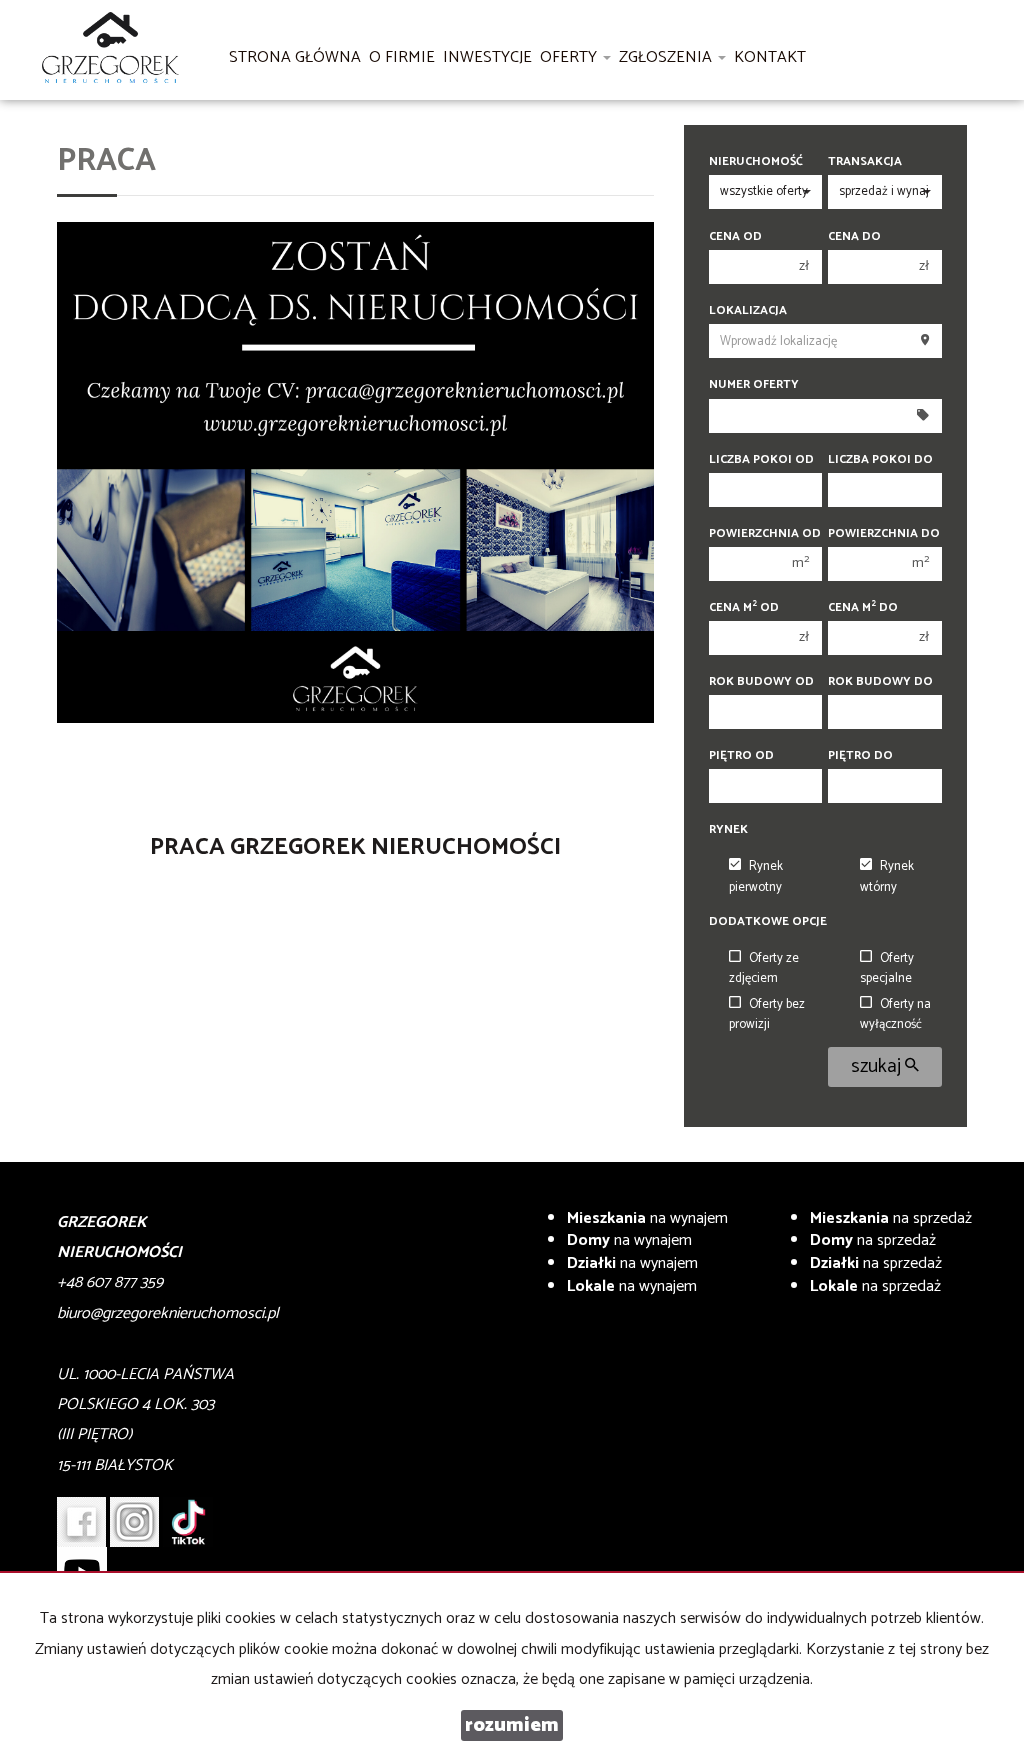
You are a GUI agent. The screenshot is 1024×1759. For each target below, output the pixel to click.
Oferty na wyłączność (895, 1014)
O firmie (402, 57)
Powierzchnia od (765, 533)
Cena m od (744, 607)
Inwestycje (487, 57)
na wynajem (647, 1218)
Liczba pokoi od (761, 459)
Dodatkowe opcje (768, 921)
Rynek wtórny (887, 876)
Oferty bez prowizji (767, 1014)
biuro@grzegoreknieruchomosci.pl (168, 1313)
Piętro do (860, 755)
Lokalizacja (748, 310)
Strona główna (295, 57)
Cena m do (863, 607)
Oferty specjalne (887, 968)
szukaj (878, 1066)
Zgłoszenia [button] (667, 57)
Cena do (854, 236)
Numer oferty (754, 384)
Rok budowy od (761, 681)
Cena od (735, 236)
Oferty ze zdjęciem (764, 968)
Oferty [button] (570, 57)
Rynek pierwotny (756, 876)
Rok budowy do (880, 681)
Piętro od (741, 755)
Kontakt (770, 57)
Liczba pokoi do (880, 459)
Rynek (728, 829)
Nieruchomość (756, 161)
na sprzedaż (891, 1218)
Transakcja (865, 161)
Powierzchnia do (884, 533)
